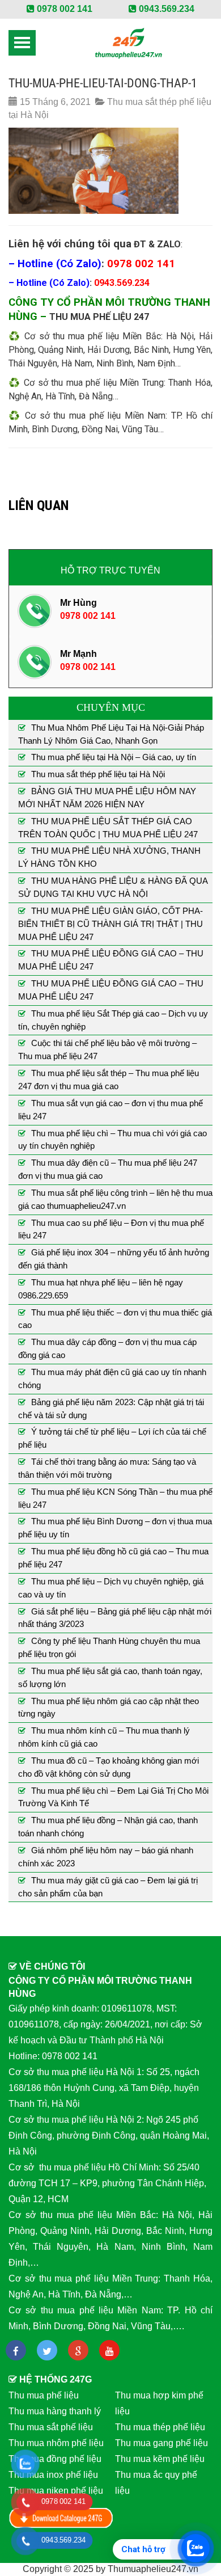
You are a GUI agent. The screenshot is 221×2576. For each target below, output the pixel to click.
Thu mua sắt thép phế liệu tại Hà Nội (98, 774)
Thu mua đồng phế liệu (55, 2459)
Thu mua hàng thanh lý (55, 2411)
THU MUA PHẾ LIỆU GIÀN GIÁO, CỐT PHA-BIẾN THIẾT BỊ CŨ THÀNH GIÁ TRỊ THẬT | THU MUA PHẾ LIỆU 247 (110, 924)
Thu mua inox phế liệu (53, 2475)
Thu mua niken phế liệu (56, 2491)
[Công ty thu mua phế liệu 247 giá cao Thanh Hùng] (128, 43)
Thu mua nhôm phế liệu (56, 2443)
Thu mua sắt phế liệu (51, 2427)
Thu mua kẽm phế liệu (160, 2459)
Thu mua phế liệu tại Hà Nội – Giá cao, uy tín (114, 757)
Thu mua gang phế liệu (161, 2443)
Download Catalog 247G (61, 2518)
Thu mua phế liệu (44, 2395)
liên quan (39, 505)
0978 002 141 (63, 9)
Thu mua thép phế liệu (160, 2427)
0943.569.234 (165, 9)
